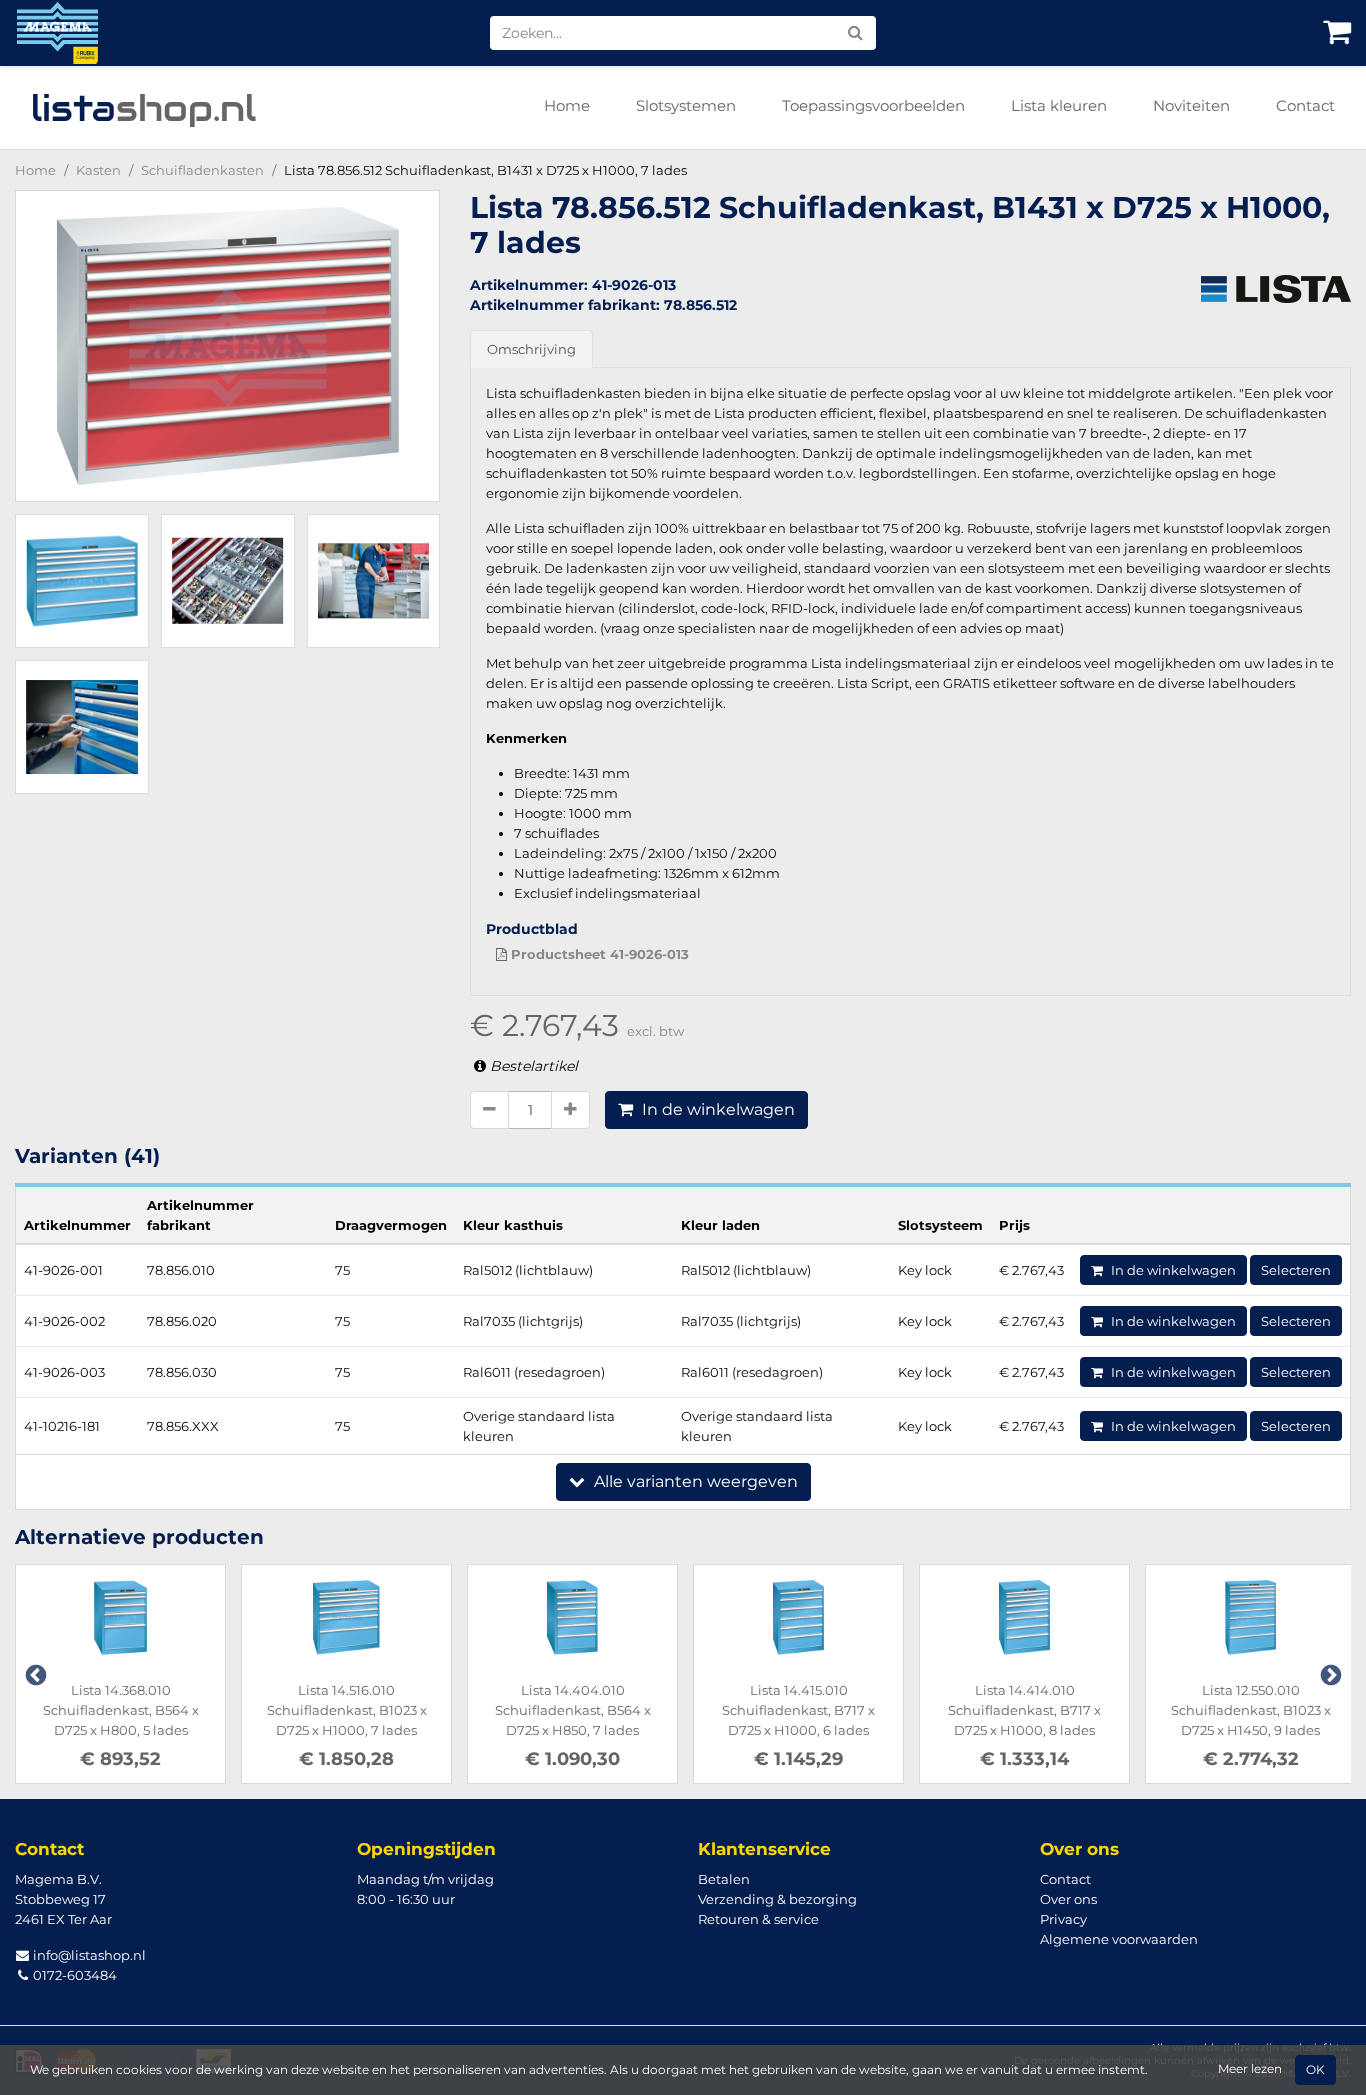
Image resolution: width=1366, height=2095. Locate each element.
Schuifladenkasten (202, 170)
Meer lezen (1250, 2069)
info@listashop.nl (88, 1955)
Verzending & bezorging (777, 1899)
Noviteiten (1191, 105)
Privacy (1063, 1919)
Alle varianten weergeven (694, 1481)
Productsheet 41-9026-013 (598, 954)
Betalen (724, 1879)
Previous (34, 1674)
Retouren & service (758, 1919)
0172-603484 (73, 1975)
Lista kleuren (1059, 105)
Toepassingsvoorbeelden (873, 105)
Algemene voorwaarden (1119, 1939)
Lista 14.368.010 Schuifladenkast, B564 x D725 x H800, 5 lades (121, 1710)
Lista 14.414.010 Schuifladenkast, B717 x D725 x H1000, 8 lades (1024, 1710)
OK (1315, 2070)
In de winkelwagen (716, 1109)
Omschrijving (531, 349)
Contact (1305, 105)
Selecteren (1296, 1270)
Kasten (98, 170)
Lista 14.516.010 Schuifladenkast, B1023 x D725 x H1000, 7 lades (347, 1710)
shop (143, 108)
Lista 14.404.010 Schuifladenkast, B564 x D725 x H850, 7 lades (573, 1710)
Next (1329, 1674)
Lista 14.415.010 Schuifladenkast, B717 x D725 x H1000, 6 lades (798, 1710)
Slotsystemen (686, 105)
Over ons (1068, 1899)
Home (567, 105)
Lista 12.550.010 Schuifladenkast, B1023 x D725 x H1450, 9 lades (1251, 1710)
